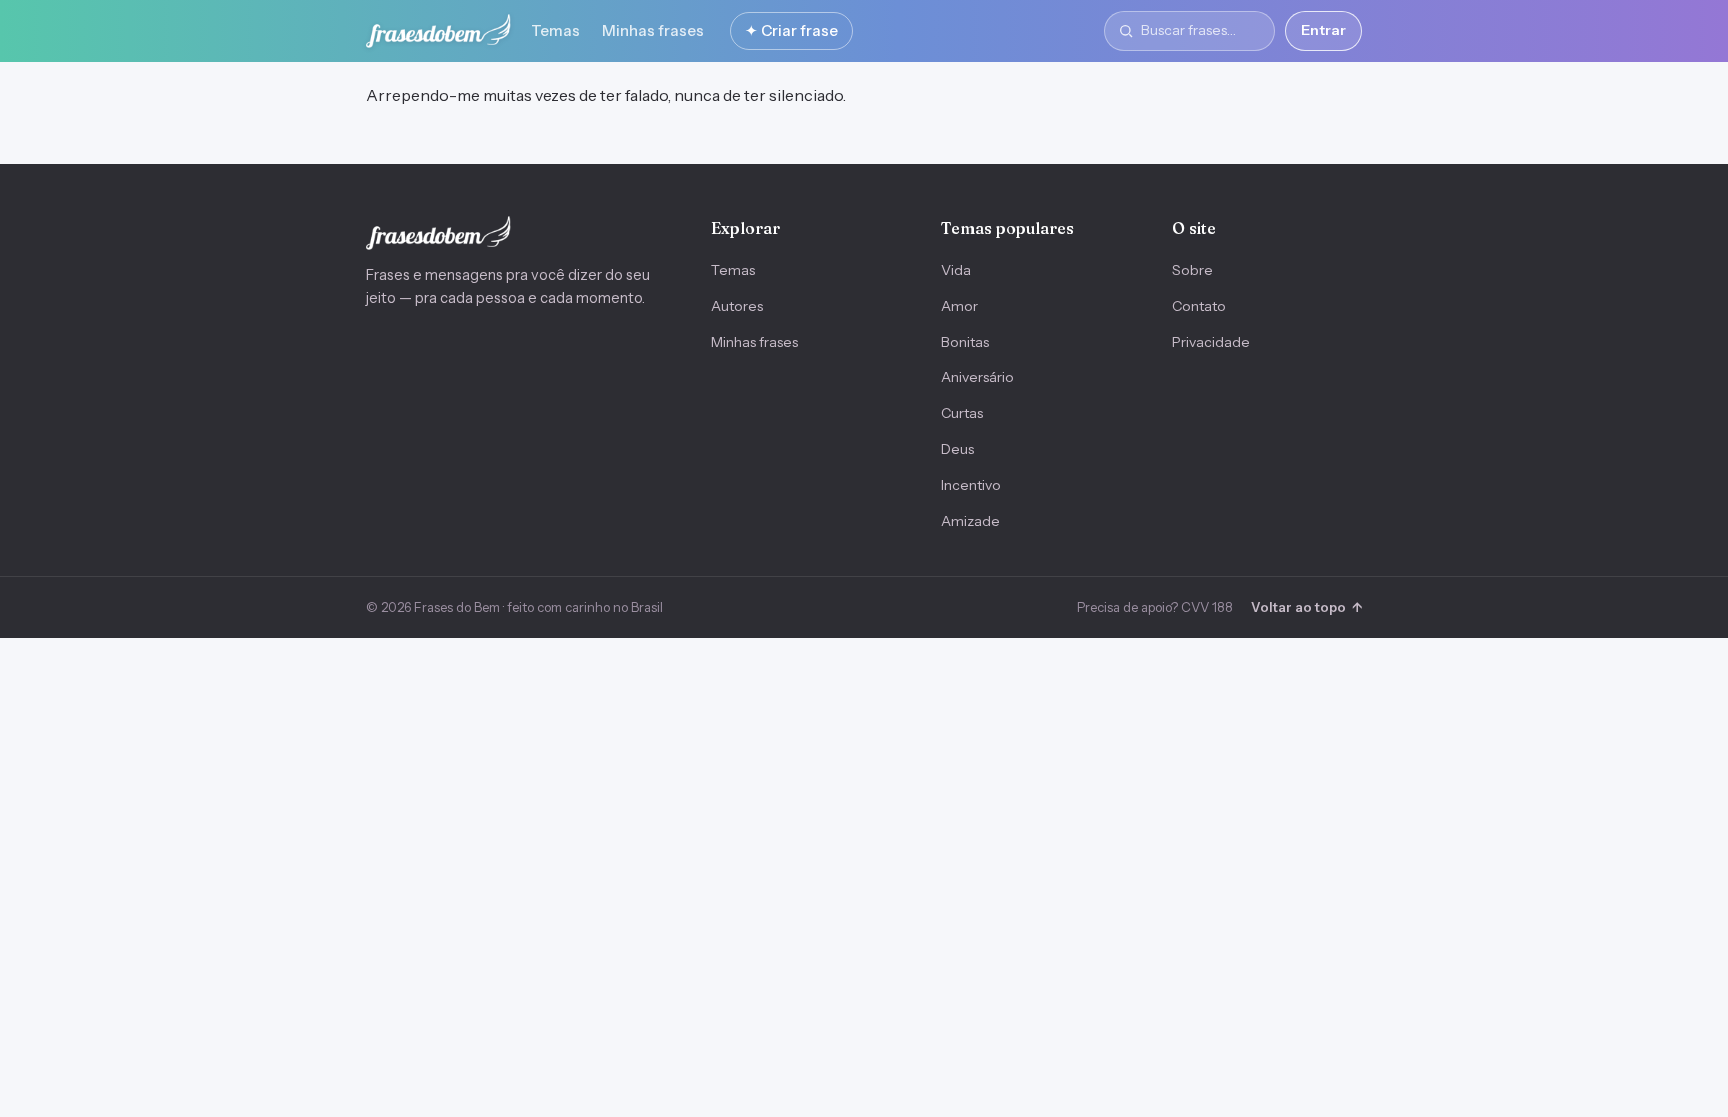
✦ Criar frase (791, 30)
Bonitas (965, 342)
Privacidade (1211, 342)
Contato (1199, 306)
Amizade (970, 521)
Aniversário (977, 377)
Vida (956, 270)
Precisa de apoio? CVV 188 (1155, 607)
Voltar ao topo (1306, 607)
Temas (555, 30)
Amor (959, 306)
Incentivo (971, 485)
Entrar (1323, 30)
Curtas (962, 413)
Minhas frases (653, 30)
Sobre (1192, 270)
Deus (957, 449)
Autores (737, 306)
